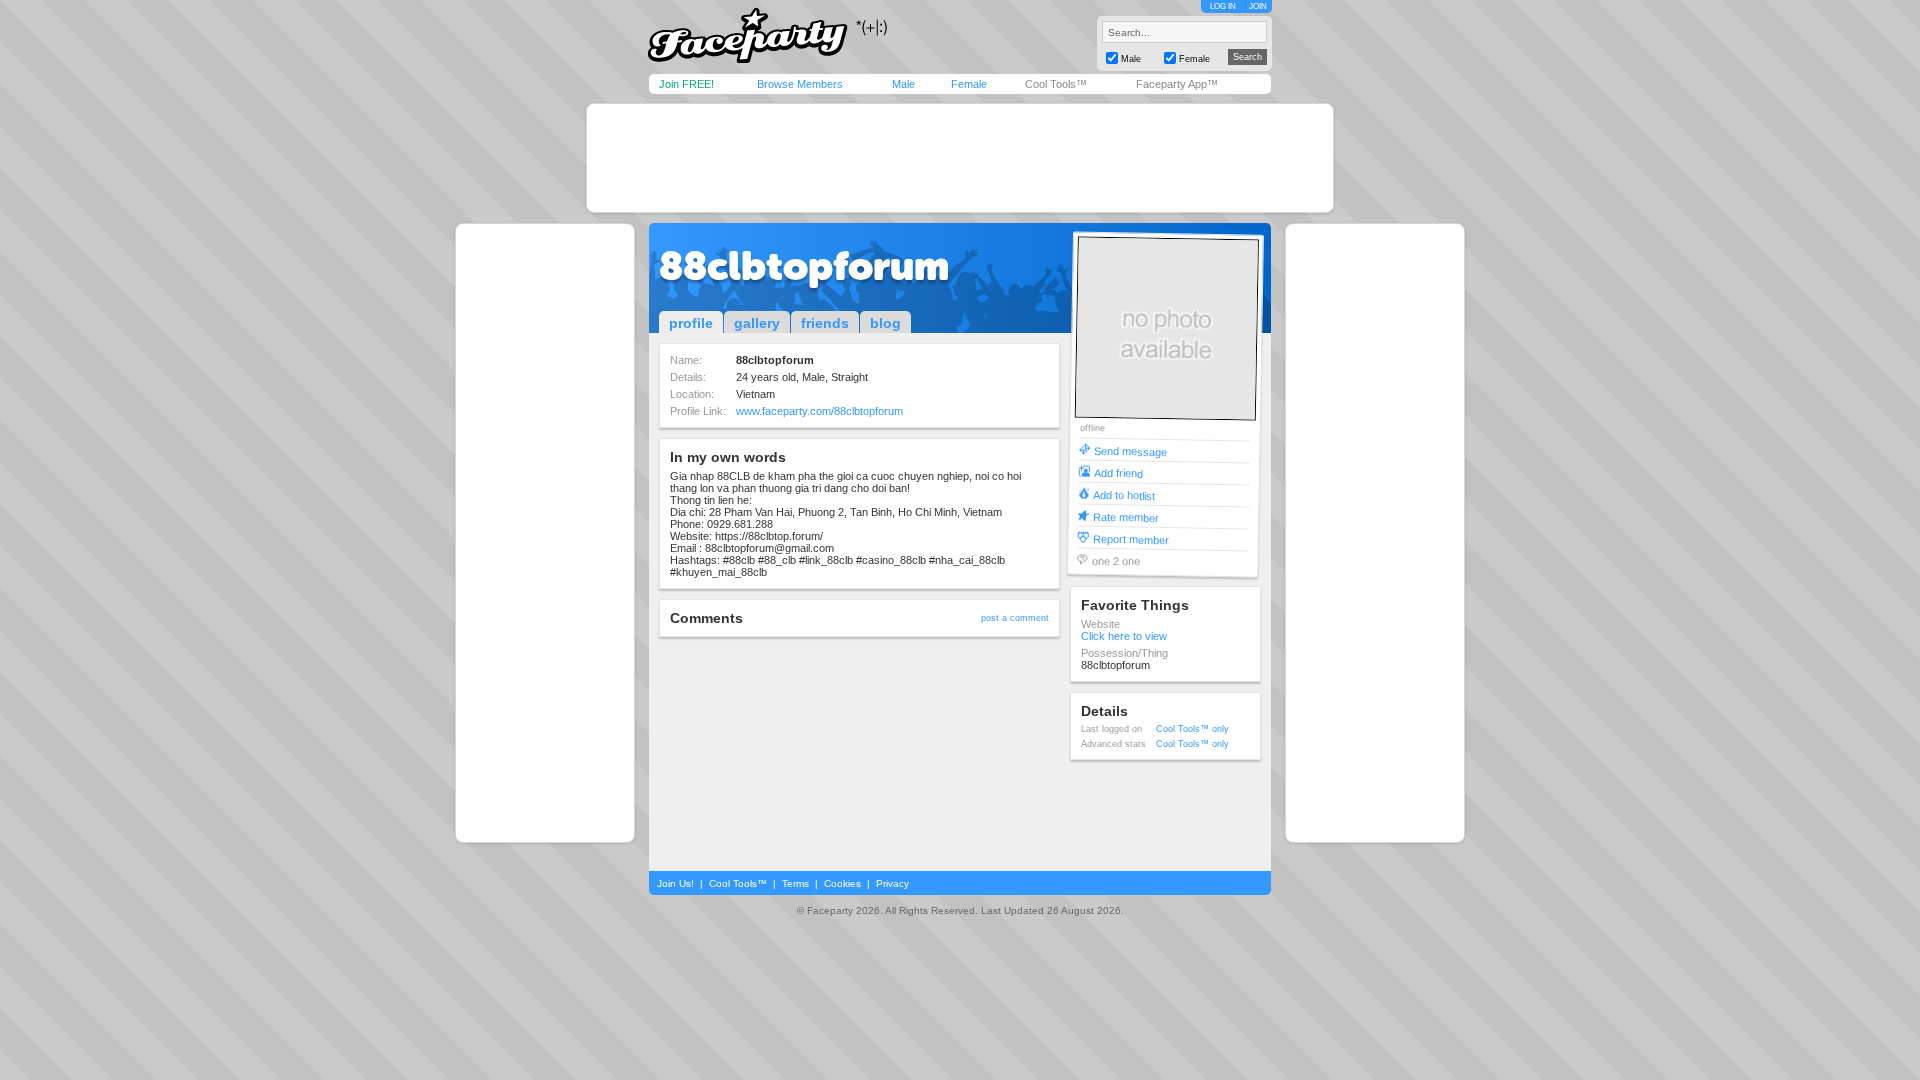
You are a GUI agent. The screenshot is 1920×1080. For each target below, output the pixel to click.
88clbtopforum (804, 266)
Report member (1131, 538)
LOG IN (1223, 6)
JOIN (1258, 6)
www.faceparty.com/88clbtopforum (819, 411)
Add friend (1118, 472)
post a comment (1015, 618)
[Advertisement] (960, 158)
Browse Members (800, 84)
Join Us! (675, 883)
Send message (1130, 450)
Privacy (892, 883)
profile (691, 323)
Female (969, 84)
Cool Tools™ (1056, 84)
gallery (757, 323)
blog (885, 323)
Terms (795, 883)
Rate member (1126, 516)
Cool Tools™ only (1192, 729)
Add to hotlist (1124, 494)
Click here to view (1124, 636)
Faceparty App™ (1177, 84)
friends (825, 323)
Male (903, 84)
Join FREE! (686, 84)
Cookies (842, 883)
